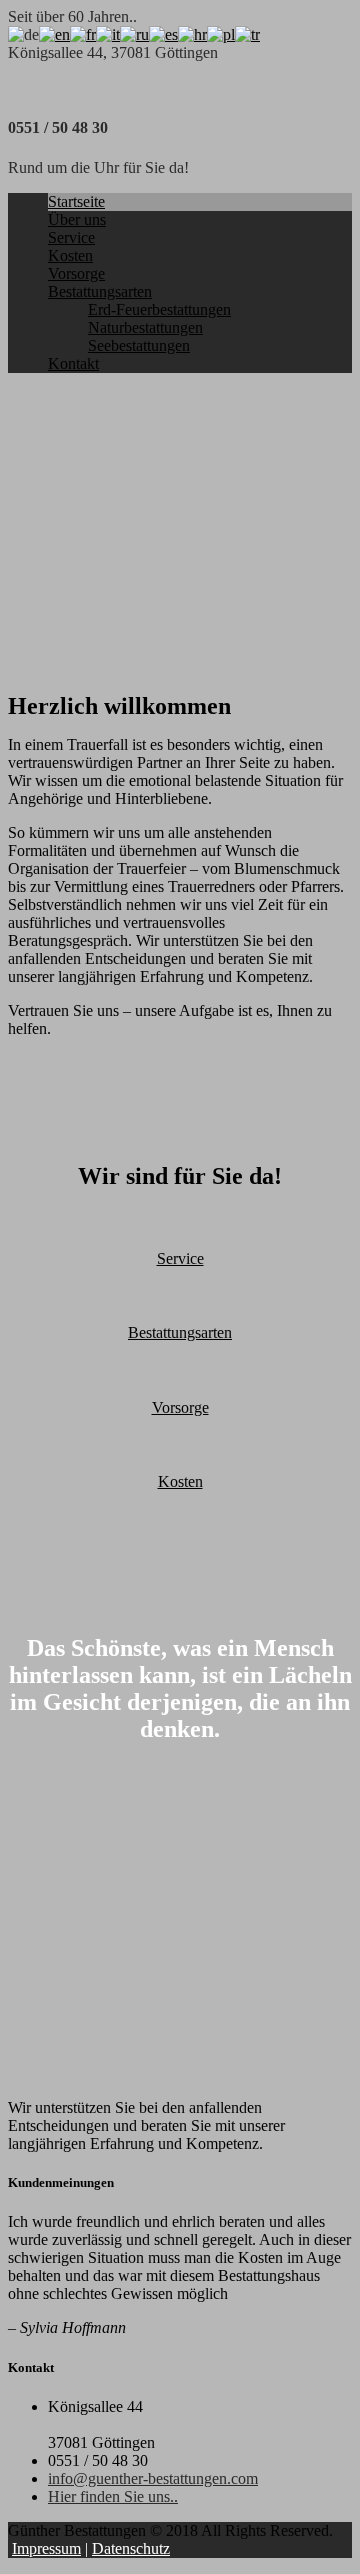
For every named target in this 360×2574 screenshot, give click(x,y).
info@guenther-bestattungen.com (153, 2478)
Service (71, 237)
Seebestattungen (139, 345)
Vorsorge (76, 273)
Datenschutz (131, 2548)
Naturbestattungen (145, 327)
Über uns (77, 219)
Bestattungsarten (100, 291)
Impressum (46, 2548)
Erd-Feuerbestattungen (159, 309)
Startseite (76, 201)
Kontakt (73, 363)
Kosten (70, 255)
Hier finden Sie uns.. (113, 2496)
